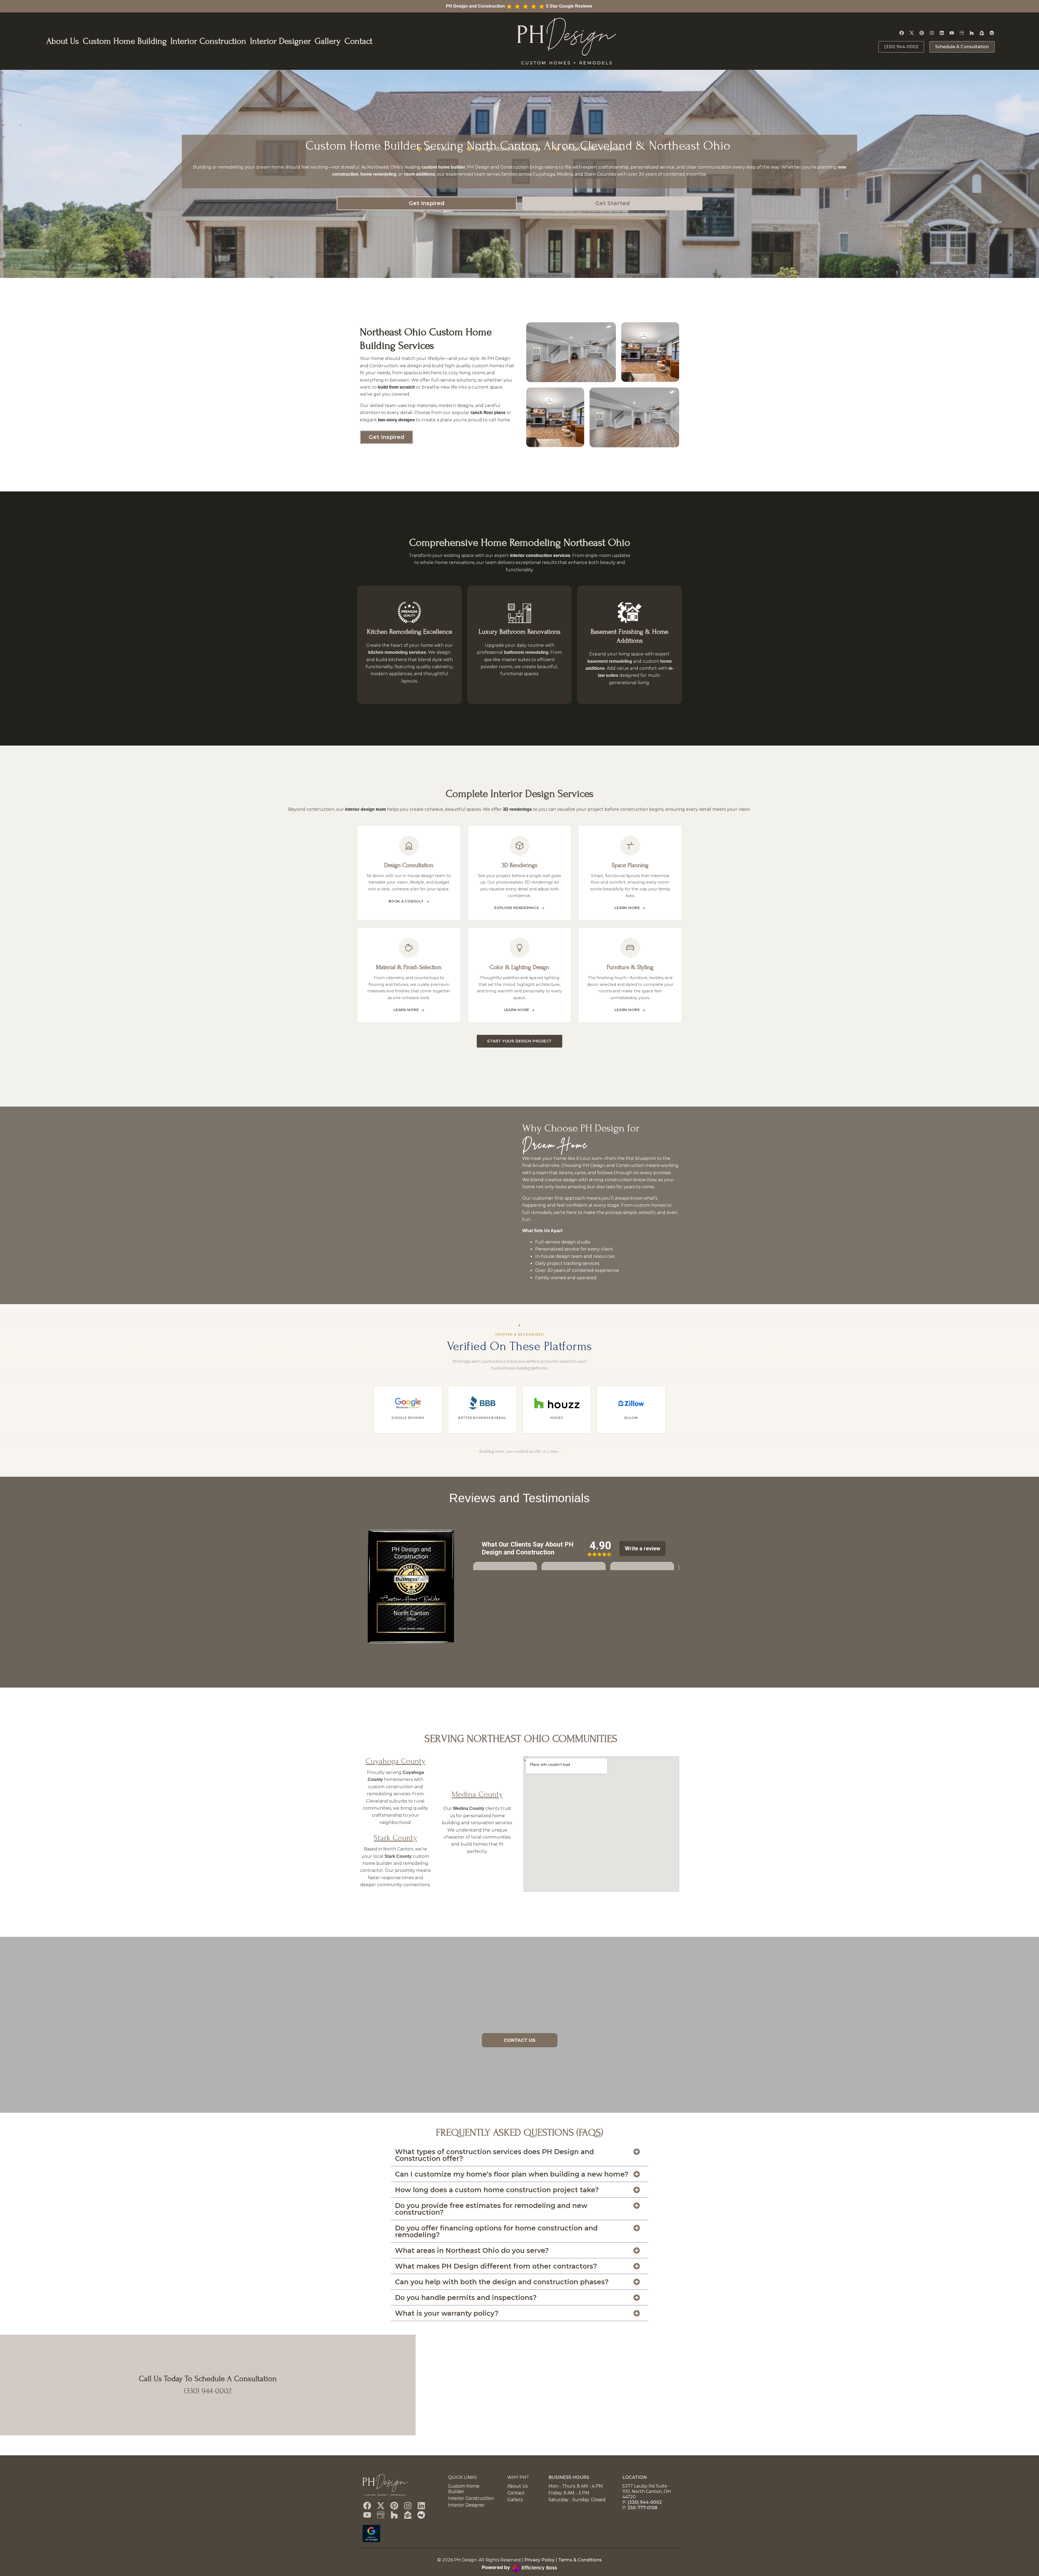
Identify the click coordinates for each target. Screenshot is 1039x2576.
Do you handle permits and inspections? (466, 2298)
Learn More (627, 908)
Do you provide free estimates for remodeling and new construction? (491, 2209)
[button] (519, 2155)
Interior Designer (280, 41)
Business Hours (569, 2477)
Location (634, 2477)
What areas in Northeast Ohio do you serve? (472, 2250)
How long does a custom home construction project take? (497, 2190)
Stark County (395, 1838)
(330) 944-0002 (208, 2391)
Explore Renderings (517, 908)
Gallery (328, 41)
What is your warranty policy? (447, 2313)
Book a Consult (406, 901)
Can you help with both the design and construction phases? (502, 2282)
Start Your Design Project (519, 1041)
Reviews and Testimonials (519, 1498)
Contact (358, 41)
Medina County (477, 1795)
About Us (63, 41)
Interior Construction (208, 41)
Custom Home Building (125, 41)
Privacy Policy (540, 2560)
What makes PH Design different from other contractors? (496, 2266)
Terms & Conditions (580, 2560)
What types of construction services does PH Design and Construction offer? (494, 2155)
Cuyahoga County (395, 1761)
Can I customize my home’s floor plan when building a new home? (512, 2174)
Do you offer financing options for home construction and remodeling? (496, 2231)
